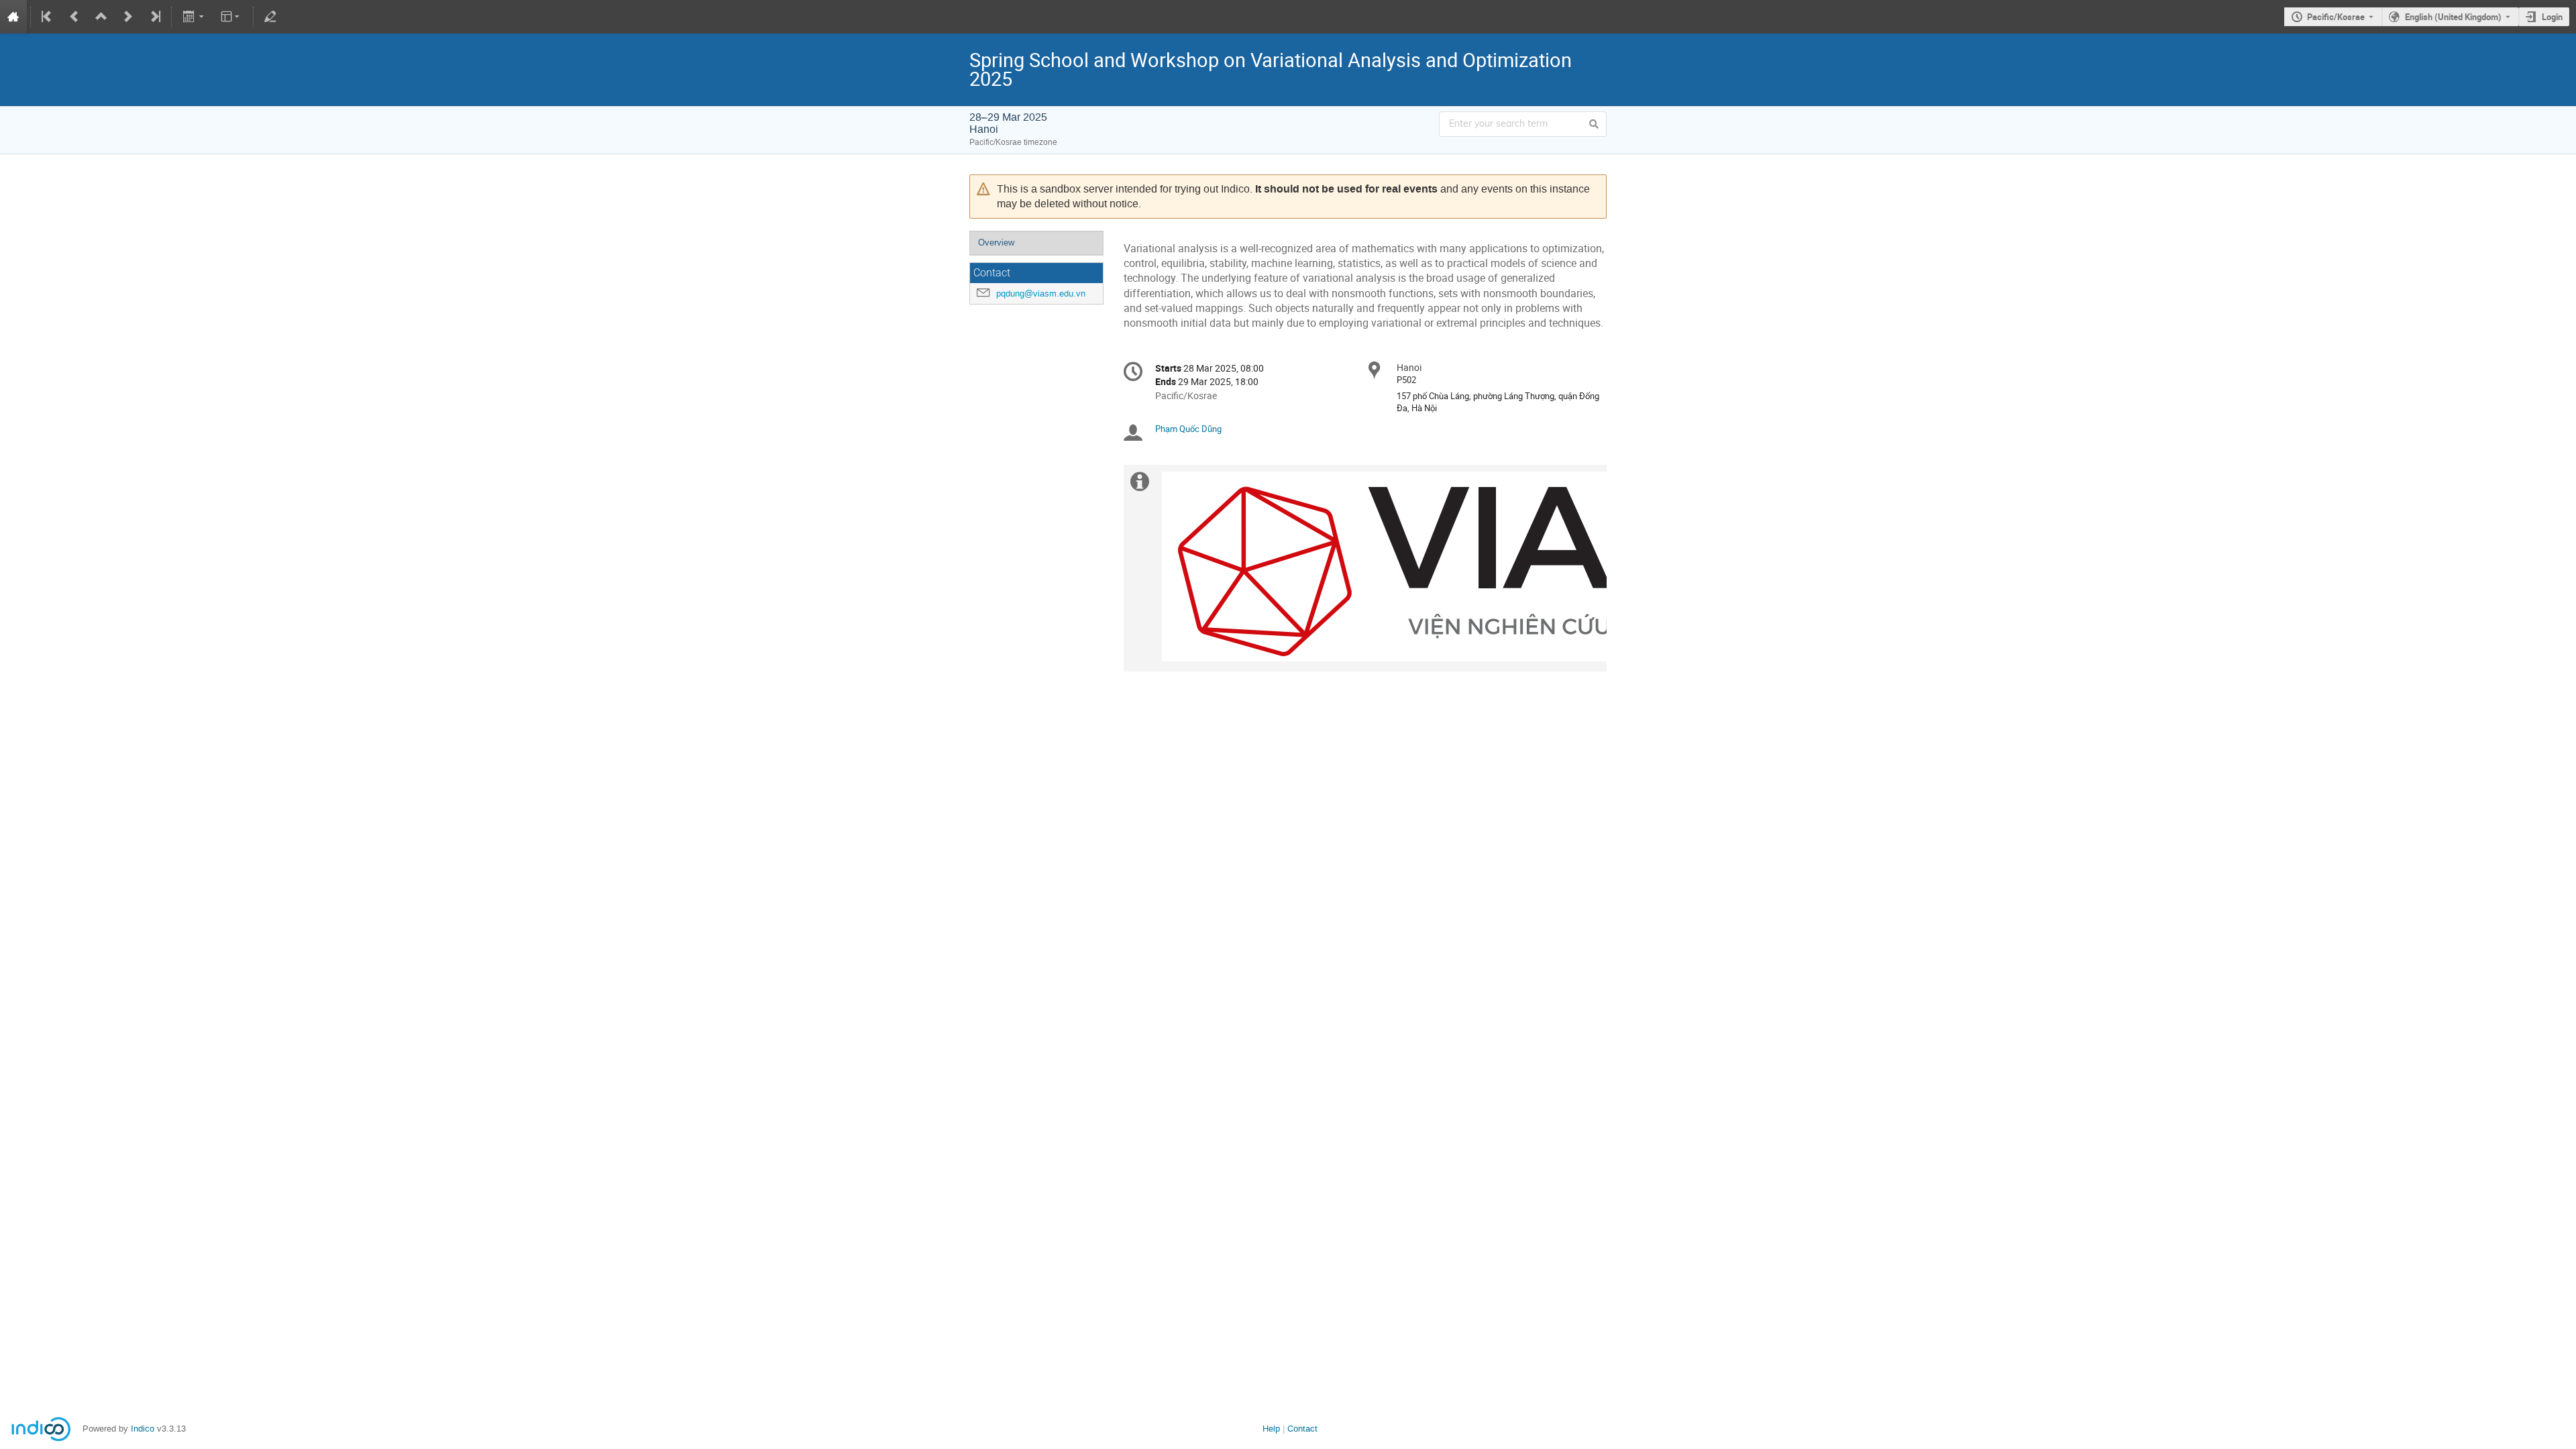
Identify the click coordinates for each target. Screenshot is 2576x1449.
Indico (143, 1429)
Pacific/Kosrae (2336, 17)
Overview (996, 243)
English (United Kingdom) (2453, 17)
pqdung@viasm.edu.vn (1041, 293)
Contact (1302, 1429)
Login (2552, 17)
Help (1271, 1429)
